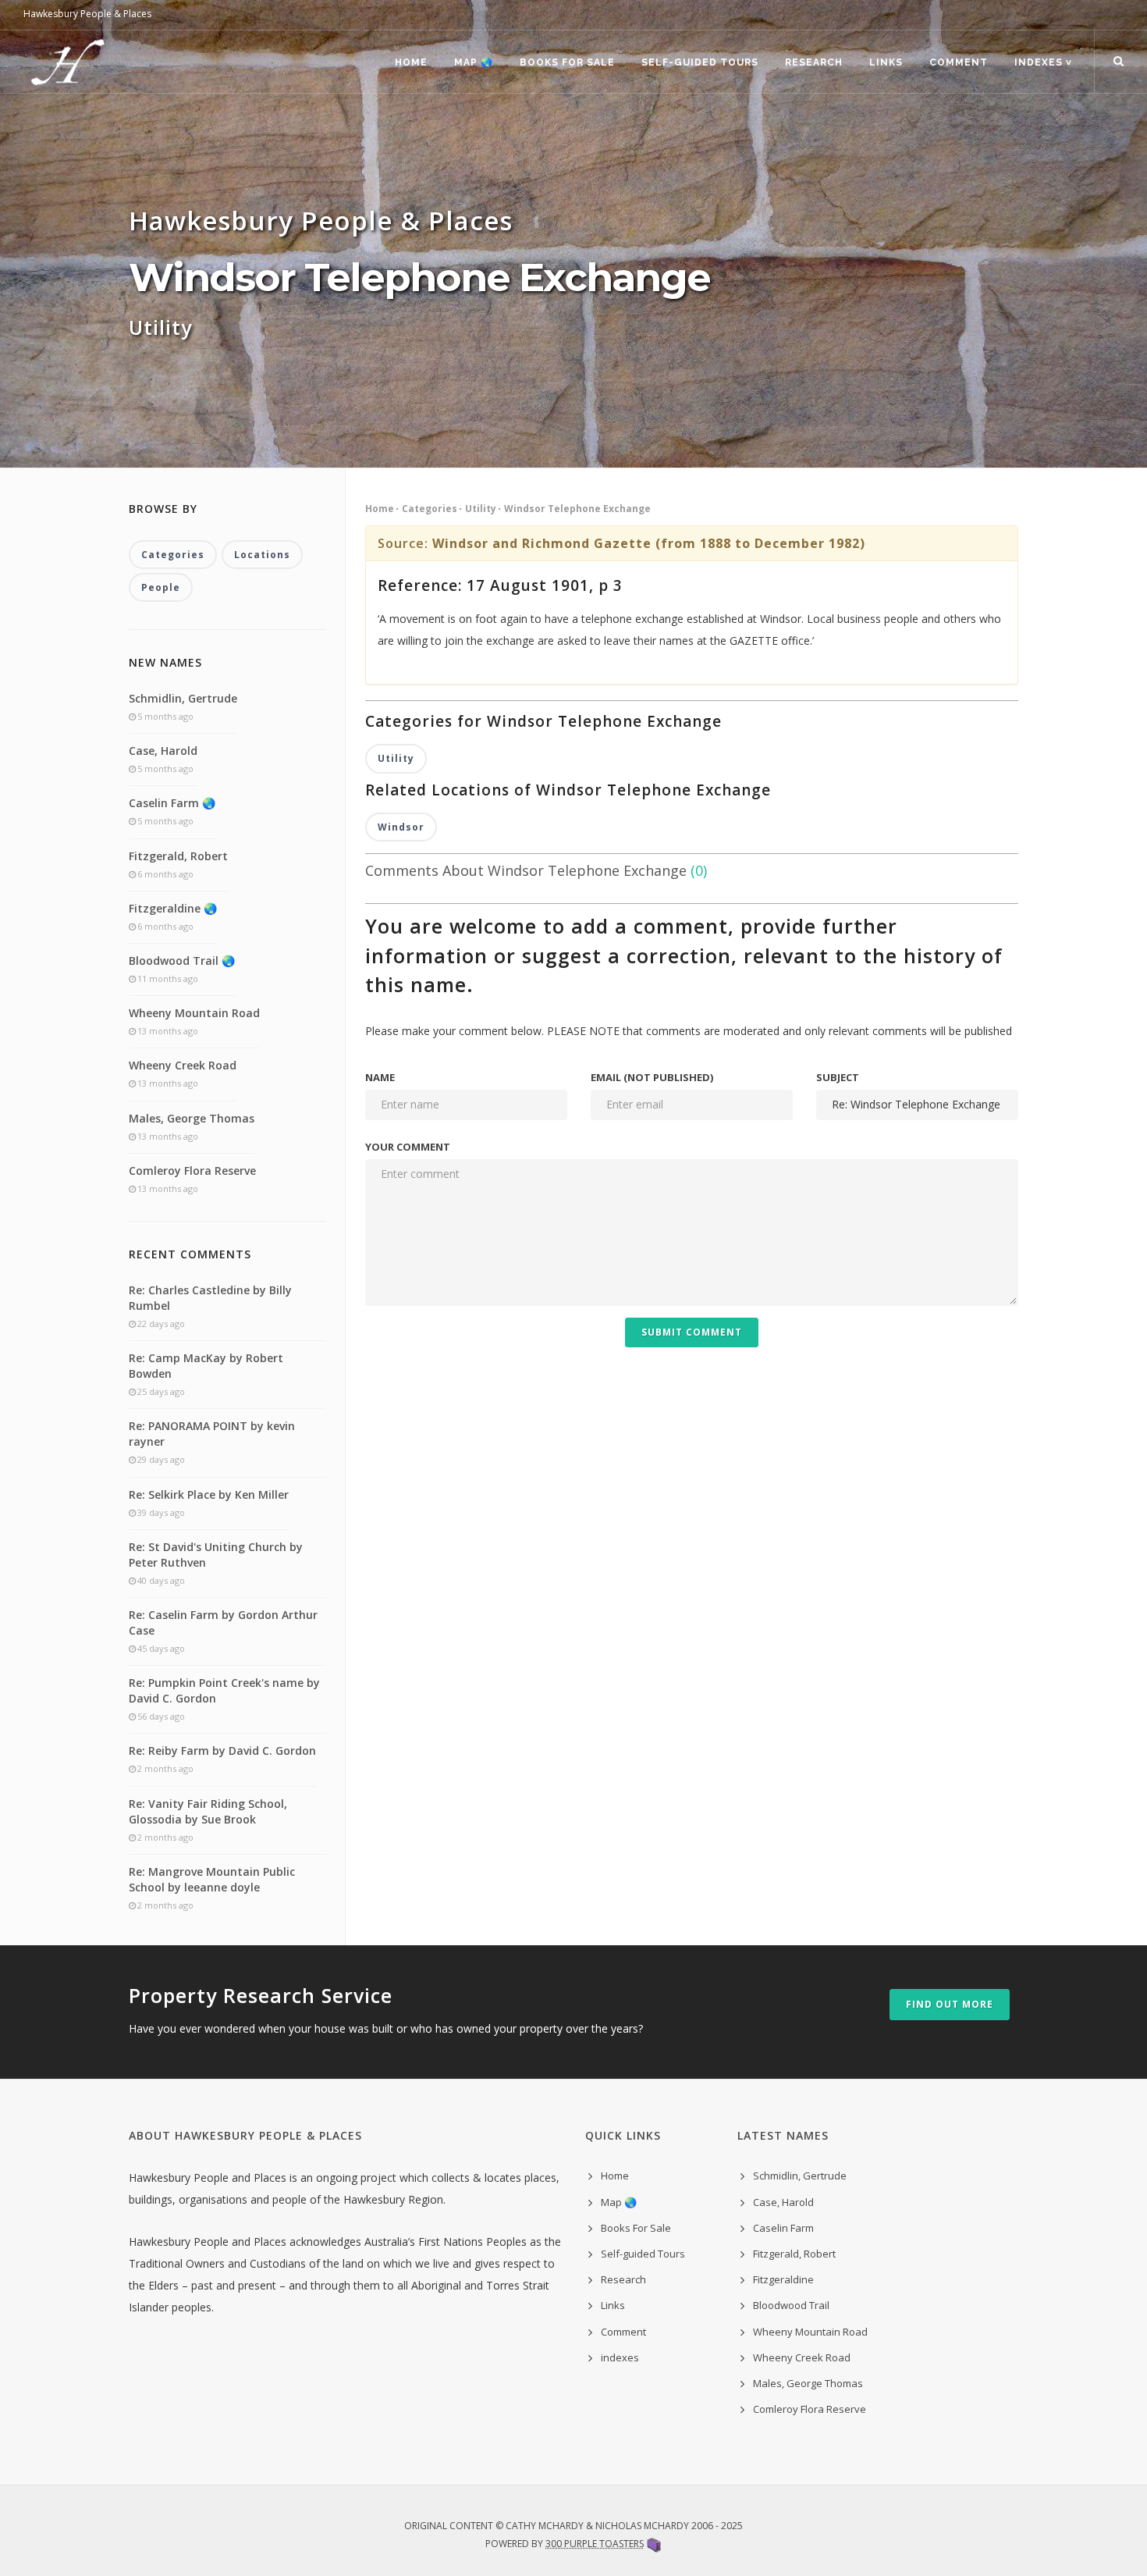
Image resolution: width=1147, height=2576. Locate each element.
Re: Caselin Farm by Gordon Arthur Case (223, 1622)
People (161, 587)
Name (380, 1077)
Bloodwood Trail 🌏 (182, 961)
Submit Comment (692, 1332)
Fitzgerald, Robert (178, 856)
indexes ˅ (1043, 62)
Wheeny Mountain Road (194, 1013)
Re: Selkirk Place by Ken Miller (209, 1494)
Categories (430, 509)
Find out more (950, 2004)
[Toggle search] (1119, 62)
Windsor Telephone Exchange (577, 509)
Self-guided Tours (700, 62)
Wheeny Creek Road (183, 1065)
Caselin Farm (783, 2228)
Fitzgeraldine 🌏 (173, 908)
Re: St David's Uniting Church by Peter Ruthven (216, 1555)
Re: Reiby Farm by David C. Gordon (222, 1751)
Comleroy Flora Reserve (192, 1171)
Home (411, 62)
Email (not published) (652, 1077)
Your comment (408, 1147)
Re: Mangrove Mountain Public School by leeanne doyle (212, 1879)
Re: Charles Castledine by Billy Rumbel (210, 1298)
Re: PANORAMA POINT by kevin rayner (212, 1434)
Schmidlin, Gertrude (183, 698)
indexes (620, 2357)
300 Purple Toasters (595, 2544)
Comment (959, 62)
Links (886, 62)
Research (814, 62)
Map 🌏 (474, 62)
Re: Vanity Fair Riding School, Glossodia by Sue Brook (208, 1811)
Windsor (401, 827)
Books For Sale (567, 62)
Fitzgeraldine (783, 2279)
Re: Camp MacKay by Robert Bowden (206, 1366)
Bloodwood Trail (791, 2305)
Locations (262, 555)
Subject (838, 1077)
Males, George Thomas (192, 1118)
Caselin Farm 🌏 (172, 803)
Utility (481, 509)
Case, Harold (163, 751)
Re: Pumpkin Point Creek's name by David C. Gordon (224, 1690)
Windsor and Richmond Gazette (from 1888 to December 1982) (649, 543)
